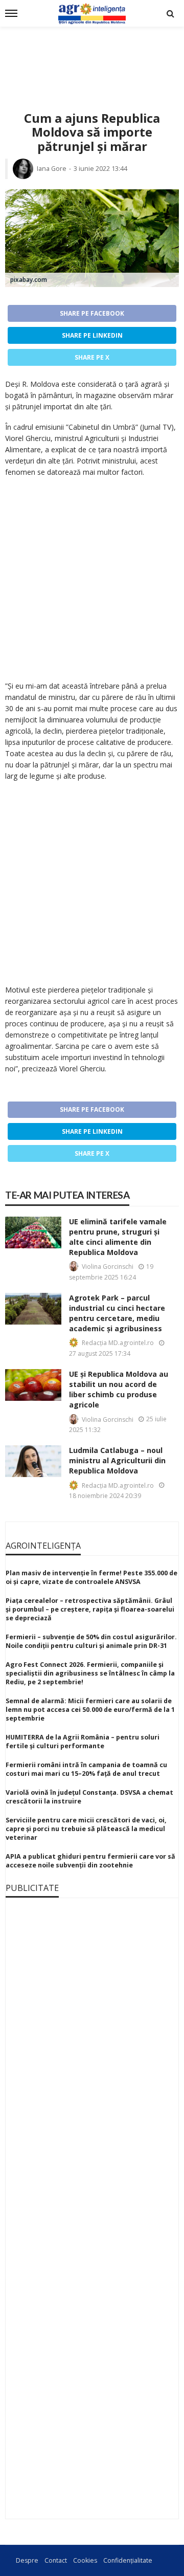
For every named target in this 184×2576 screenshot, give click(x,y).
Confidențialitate (128, 2560)
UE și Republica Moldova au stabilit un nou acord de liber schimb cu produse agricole (119, 1389)
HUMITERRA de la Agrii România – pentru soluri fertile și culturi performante (83, 1742)
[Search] (170, 13)
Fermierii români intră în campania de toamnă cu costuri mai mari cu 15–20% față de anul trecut (86, 1769)
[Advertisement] (92, 57)
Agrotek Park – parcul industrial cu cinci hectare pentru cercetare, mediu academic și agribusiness (117, 1313)
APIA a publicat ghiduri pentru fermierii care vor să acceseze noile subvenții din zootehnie (90, 1861)
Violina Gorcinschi (108, 1267)
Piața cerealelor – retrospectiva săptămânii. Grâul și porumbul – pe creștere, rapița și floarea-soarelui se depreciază (90, 1609)
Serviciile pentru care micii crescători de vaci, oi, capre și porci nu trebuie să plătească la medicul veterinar (86, 1829)
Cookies (85, 2560)
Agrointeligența (43, 1546)
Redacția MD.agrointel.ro (118, 1343)
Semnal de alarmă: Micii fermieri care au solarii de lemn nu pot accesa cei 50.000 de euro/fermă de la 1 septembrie (90, 1710)
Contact (56, 2560)
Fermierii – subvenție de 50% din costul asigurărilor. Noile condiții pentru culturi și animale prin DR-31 (91, 1641)
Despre (27, 2560)
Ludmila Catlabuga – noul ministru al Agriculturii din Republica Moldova (117, 1460)
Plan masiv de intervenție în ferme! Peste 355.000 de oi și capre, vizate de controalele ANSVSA (91, 1577)
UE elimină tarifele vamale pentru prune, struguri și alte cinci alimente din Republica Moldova (118, 1237)
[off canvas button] (11, 13)
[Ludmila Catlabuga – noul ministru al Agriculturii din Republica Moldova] (33, 1461)
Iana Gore (52, 169)
